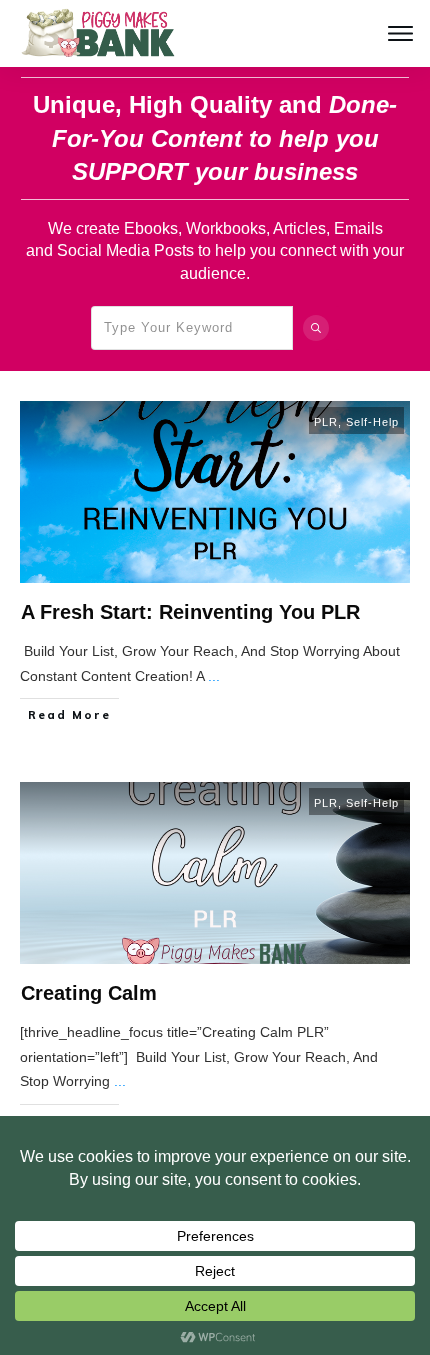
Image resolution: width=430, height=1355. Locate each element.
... (214, 676)
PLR (326, 422)
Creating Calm (89, 993)
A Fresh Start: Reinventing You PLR (190, 612)
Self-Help (372, 422)
